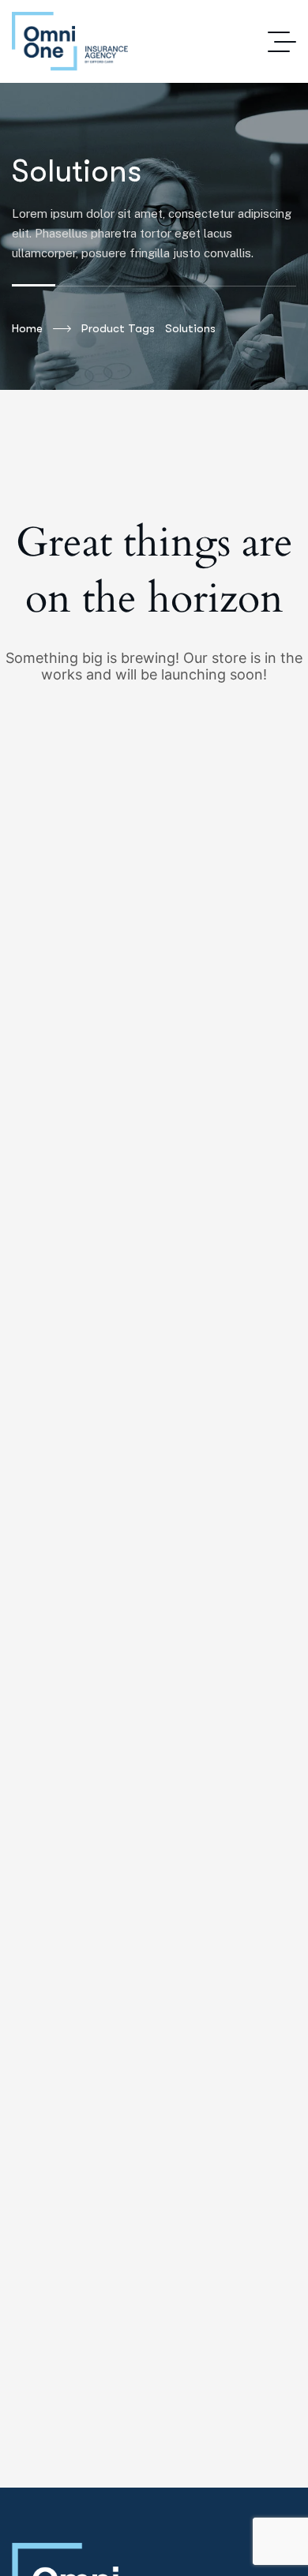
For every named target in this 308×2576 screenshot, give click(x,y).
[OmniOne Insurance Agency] (70, 41)
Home (27, 328)
